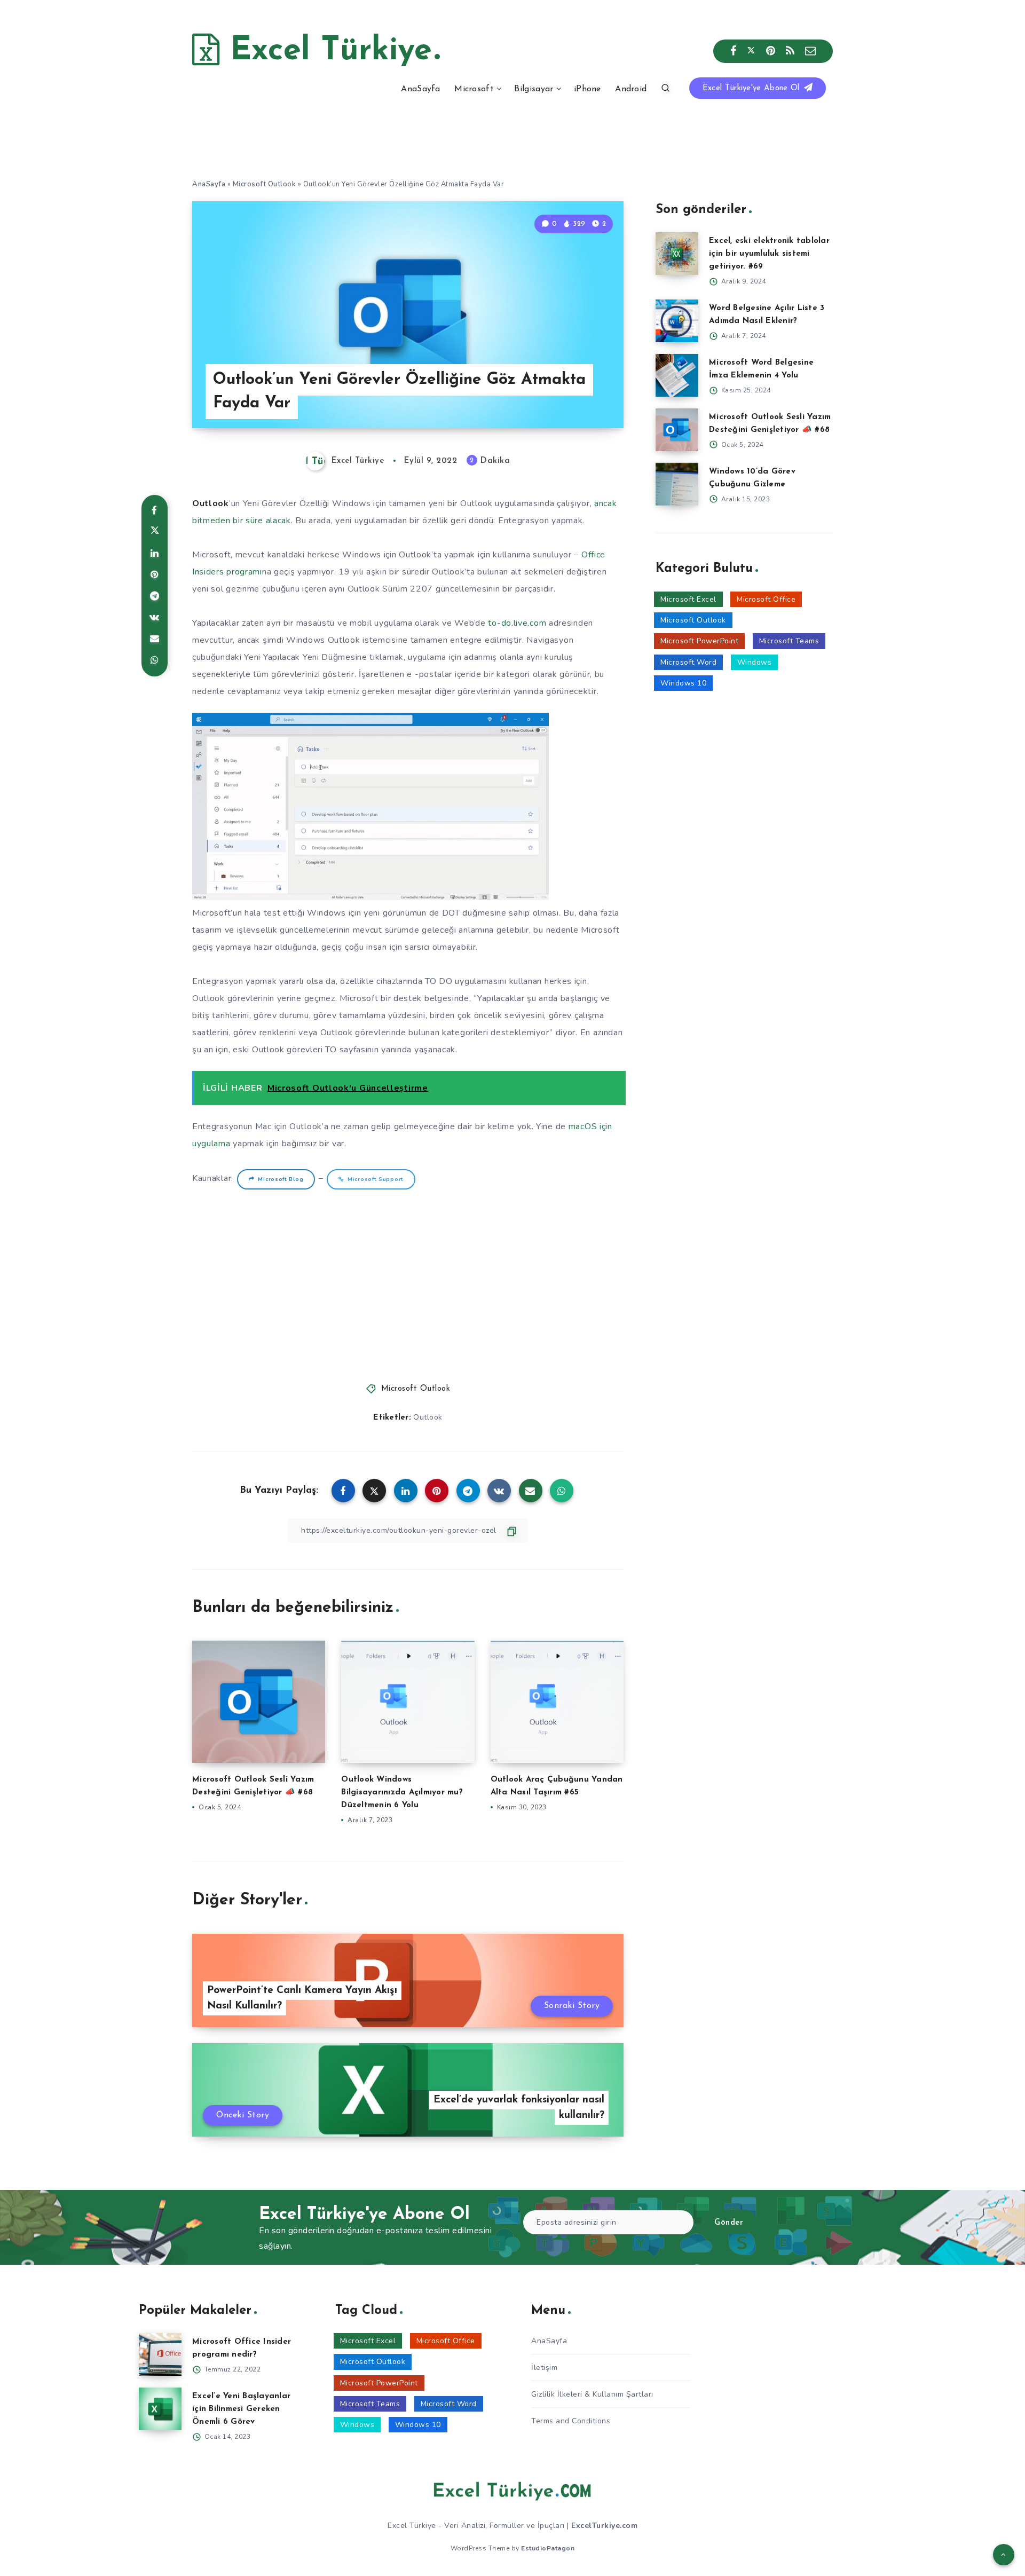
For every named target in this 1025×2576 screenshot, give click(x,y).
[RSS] (790, 51)
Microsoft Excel (688, 599)
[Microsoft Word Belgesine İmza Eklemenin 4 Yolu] (677, 375)
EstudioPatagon (548, 2548)
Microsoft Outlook (265, 184)
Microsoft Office (766, 599)
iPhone (588, 89)
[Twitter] (751, 51)
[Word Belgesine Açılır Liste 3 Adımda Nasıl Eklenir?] (677, 321)
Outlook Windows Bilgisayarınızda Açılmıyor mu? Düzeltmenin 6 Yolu (402, 1793)
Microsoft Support (376, 1179)
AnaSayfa (420, 89)
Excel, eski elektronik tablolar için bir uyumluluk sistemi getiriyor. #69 (769, 254)
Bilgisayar (534, 89)
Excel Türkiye (326, 51)
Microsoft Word (688, 662)
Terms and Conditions (571, 2421)
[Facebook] (734, 51)
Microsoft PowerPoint (699, 641)
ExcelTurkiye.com (604, 2526)
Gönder (729, 2223)
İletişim (544, 2368)
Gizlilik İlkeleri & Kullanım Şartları (592, 2394)
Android (631, 89)
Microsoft (474, 89)
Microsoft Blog (281, 1179)
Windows (755, 662)
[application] (370, 806)
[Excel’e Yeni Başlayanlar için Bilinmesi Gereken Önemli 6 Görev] (160, 2409)
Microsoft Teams (789, 641)
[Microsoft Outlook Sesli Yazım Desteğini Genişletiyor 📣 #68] (677, 430)
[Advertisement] (408, 1282)
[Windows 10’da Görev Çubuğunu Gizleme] (677, 484)
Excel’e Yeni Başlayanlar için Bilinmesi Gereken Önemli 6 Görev (241, 2409)
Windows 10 (683, 683)
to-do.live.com (517, 623)
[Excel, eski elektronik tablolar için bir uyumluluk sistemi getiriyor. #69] (677, 254)
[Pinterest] (771, 51)
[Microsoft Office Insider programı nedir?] (160, 2354)
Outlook (428, 1417)
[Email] (811, 51)
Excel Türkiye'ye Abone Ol (752, 88)
